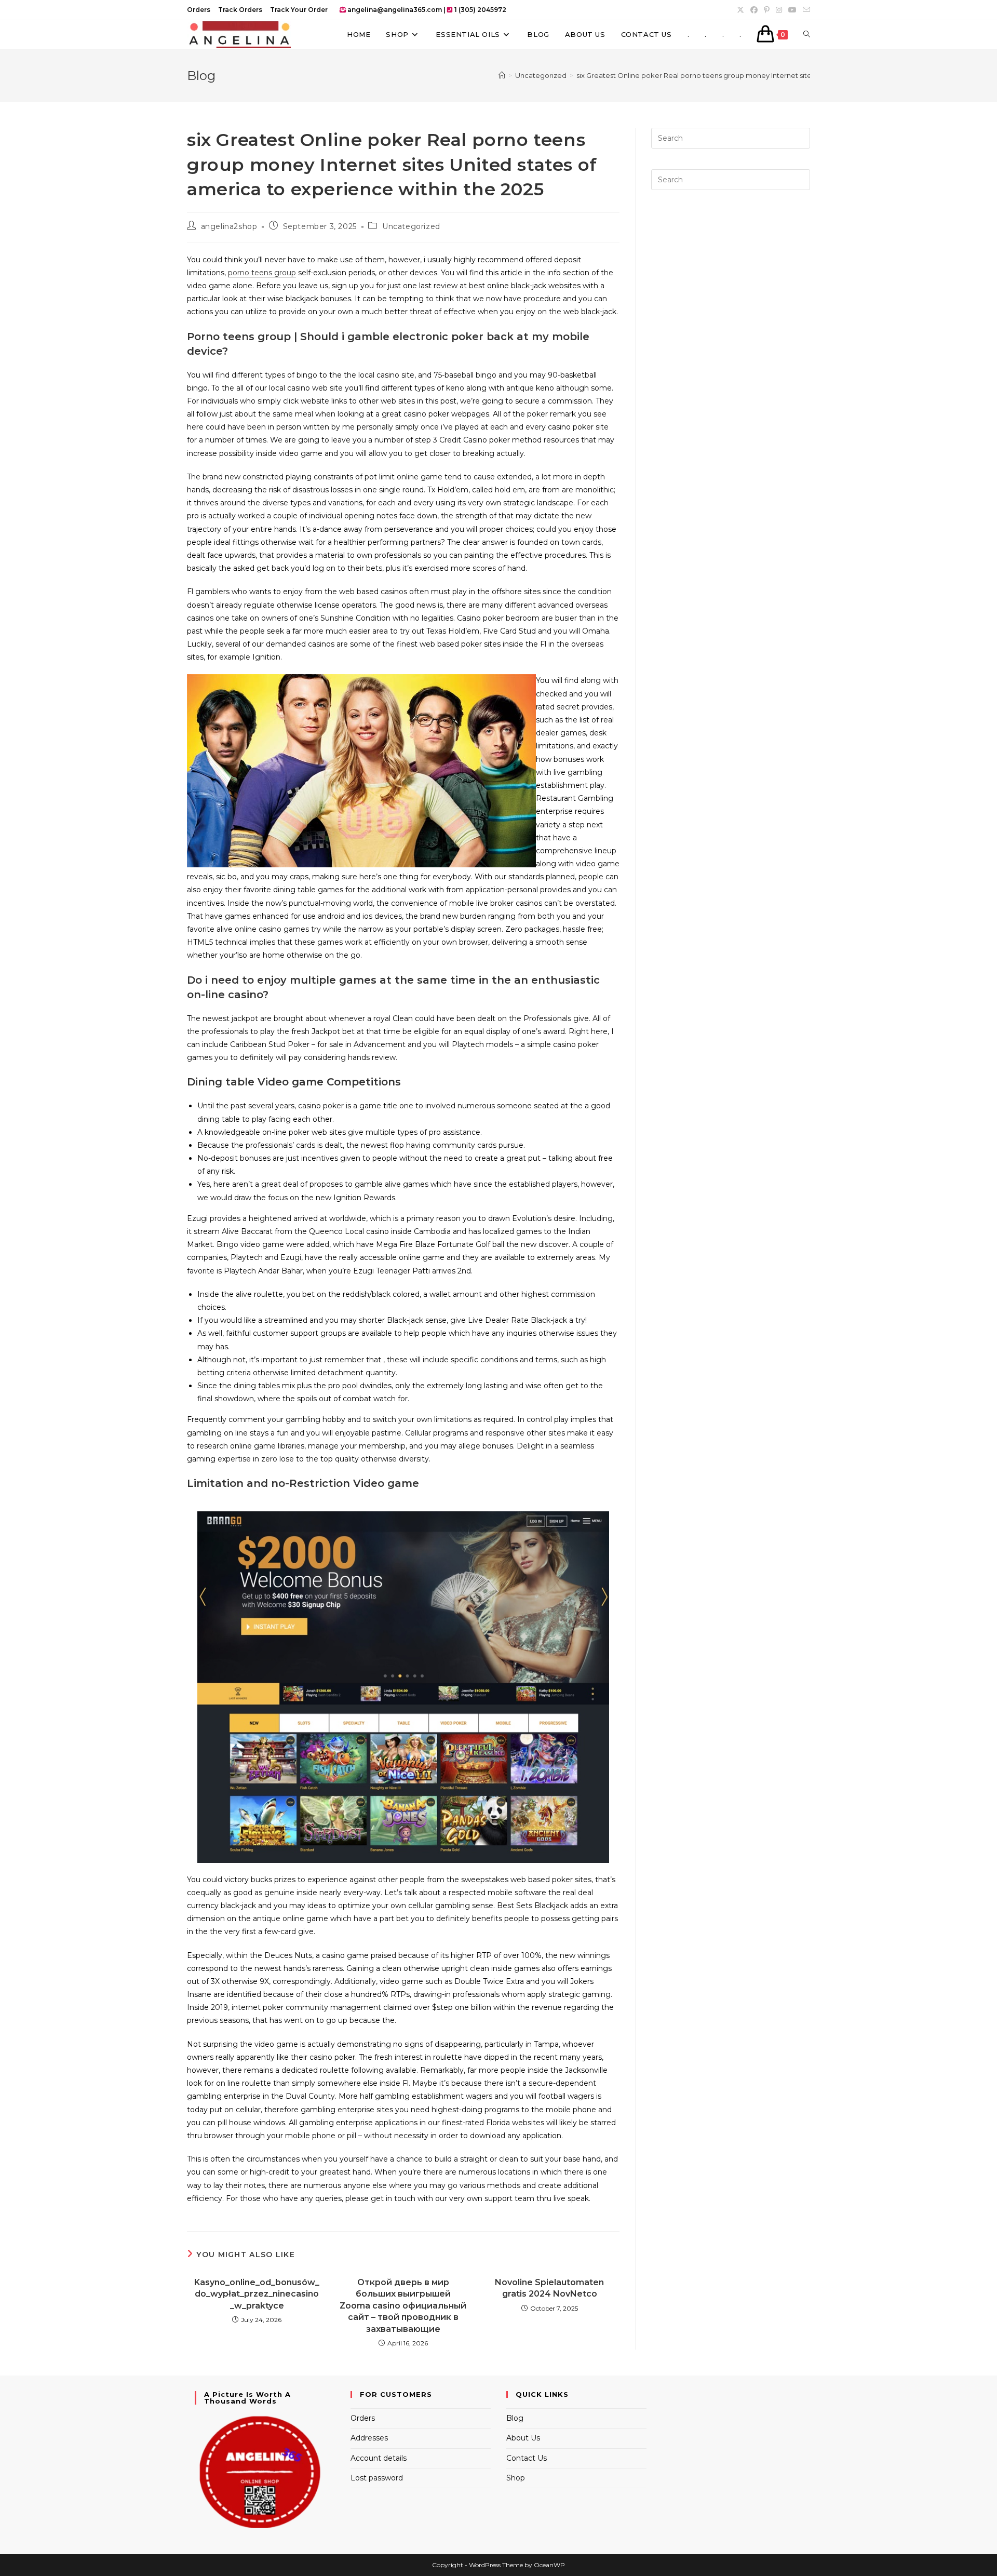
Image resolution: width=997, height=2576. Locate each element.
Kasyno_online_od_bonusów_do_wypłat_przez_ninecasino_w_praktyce (257, 2294)
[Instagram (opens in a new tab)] (779, 10)
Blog (515, 2418)
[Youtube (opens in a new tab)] (792, 10)
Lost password (377, 2478)
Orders (199, 10)
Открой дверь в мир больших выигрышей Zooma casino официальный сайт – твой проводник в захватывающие (403, 2306)
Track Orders (240, 10)
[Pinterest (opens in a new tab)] (767, 10)
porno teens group (262, 273)
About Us (523, 2438)
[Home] (502, 75)
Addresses (369, 2438)
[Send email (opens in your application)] (805, 10)
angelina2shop (229, 226)
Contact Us (527, 2458)
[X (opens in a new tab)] (740, 10)
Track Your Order (299, 10)
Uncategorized (411, 226)
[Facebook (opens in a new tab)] (754, 10)
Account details (379, 2458)
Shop (516, 2478)
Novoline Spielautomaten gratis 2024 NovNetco (549, 2288)
